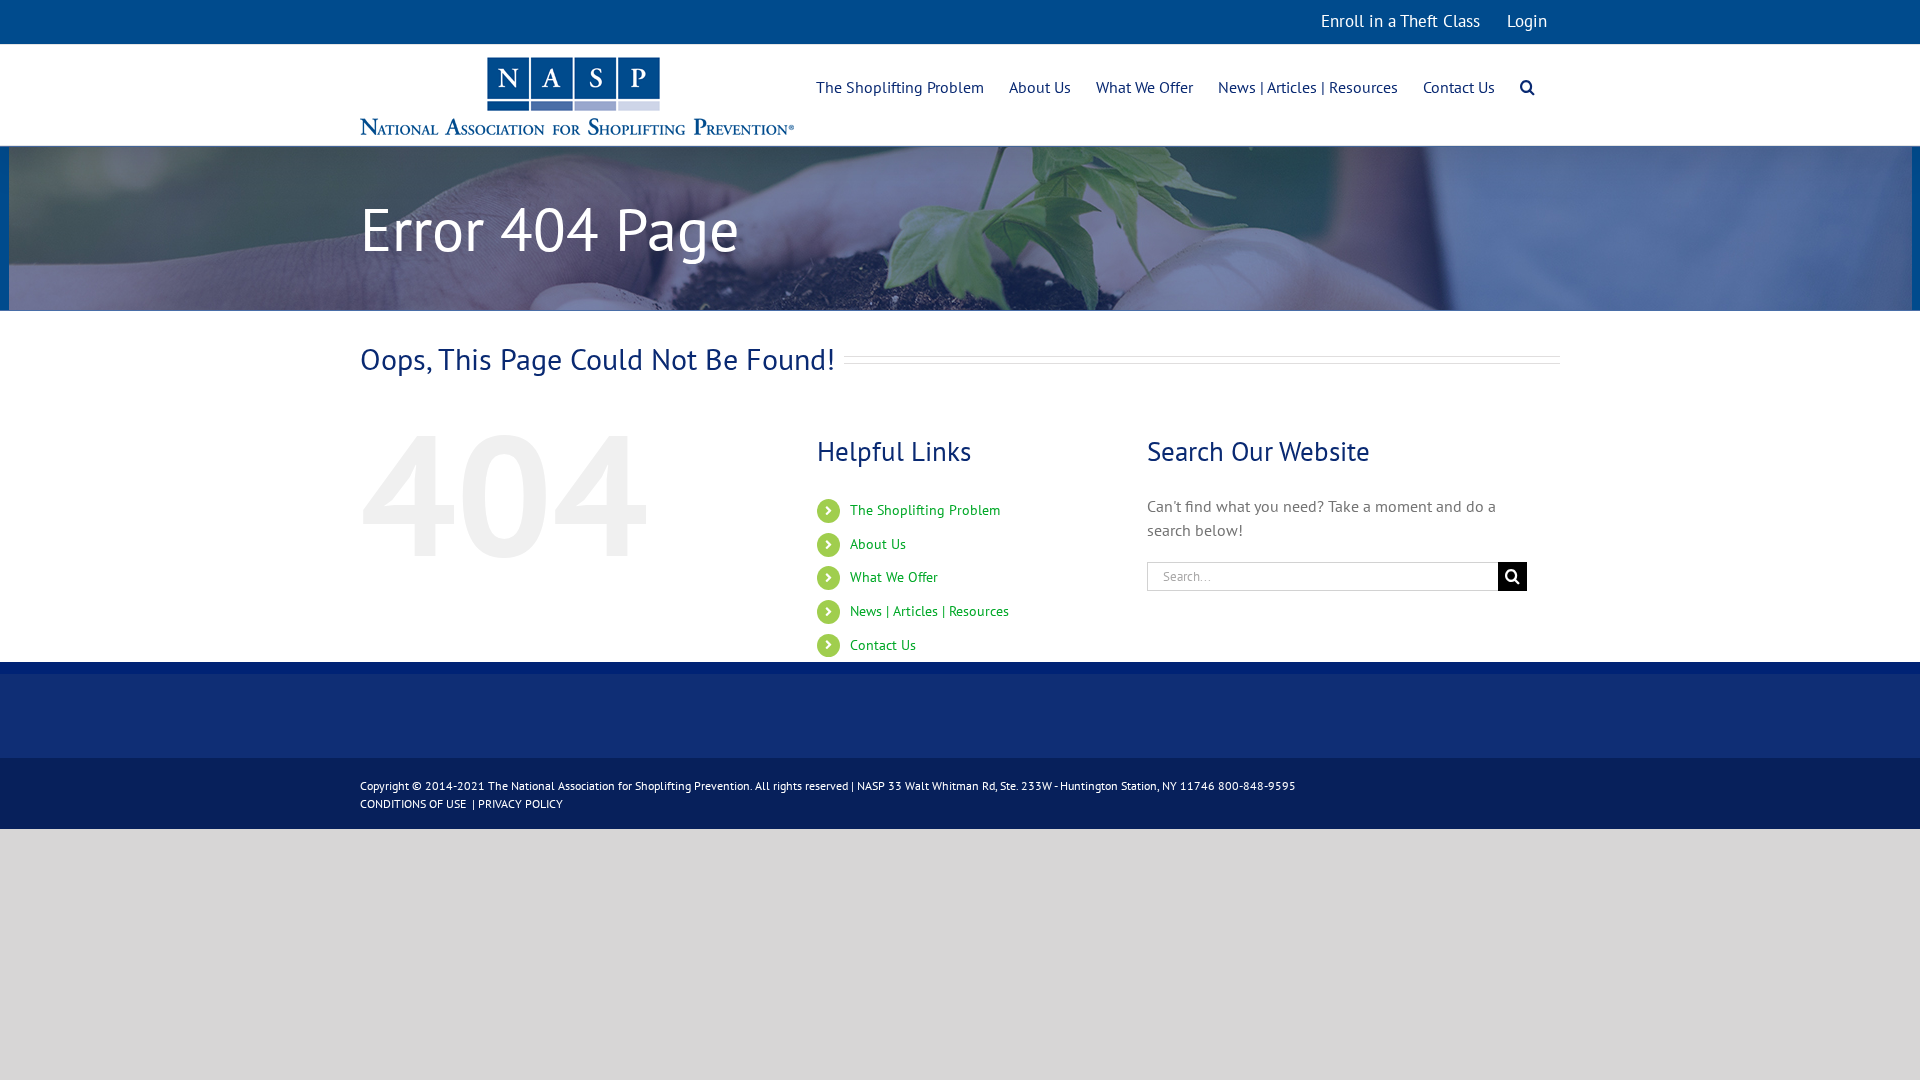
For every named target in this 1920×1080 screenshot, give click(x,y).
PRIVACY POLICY (520, 803)
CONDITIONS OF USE (414, 803)
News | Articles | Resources (929, 611)
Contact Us (883, 645)
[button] (1527, 85)
